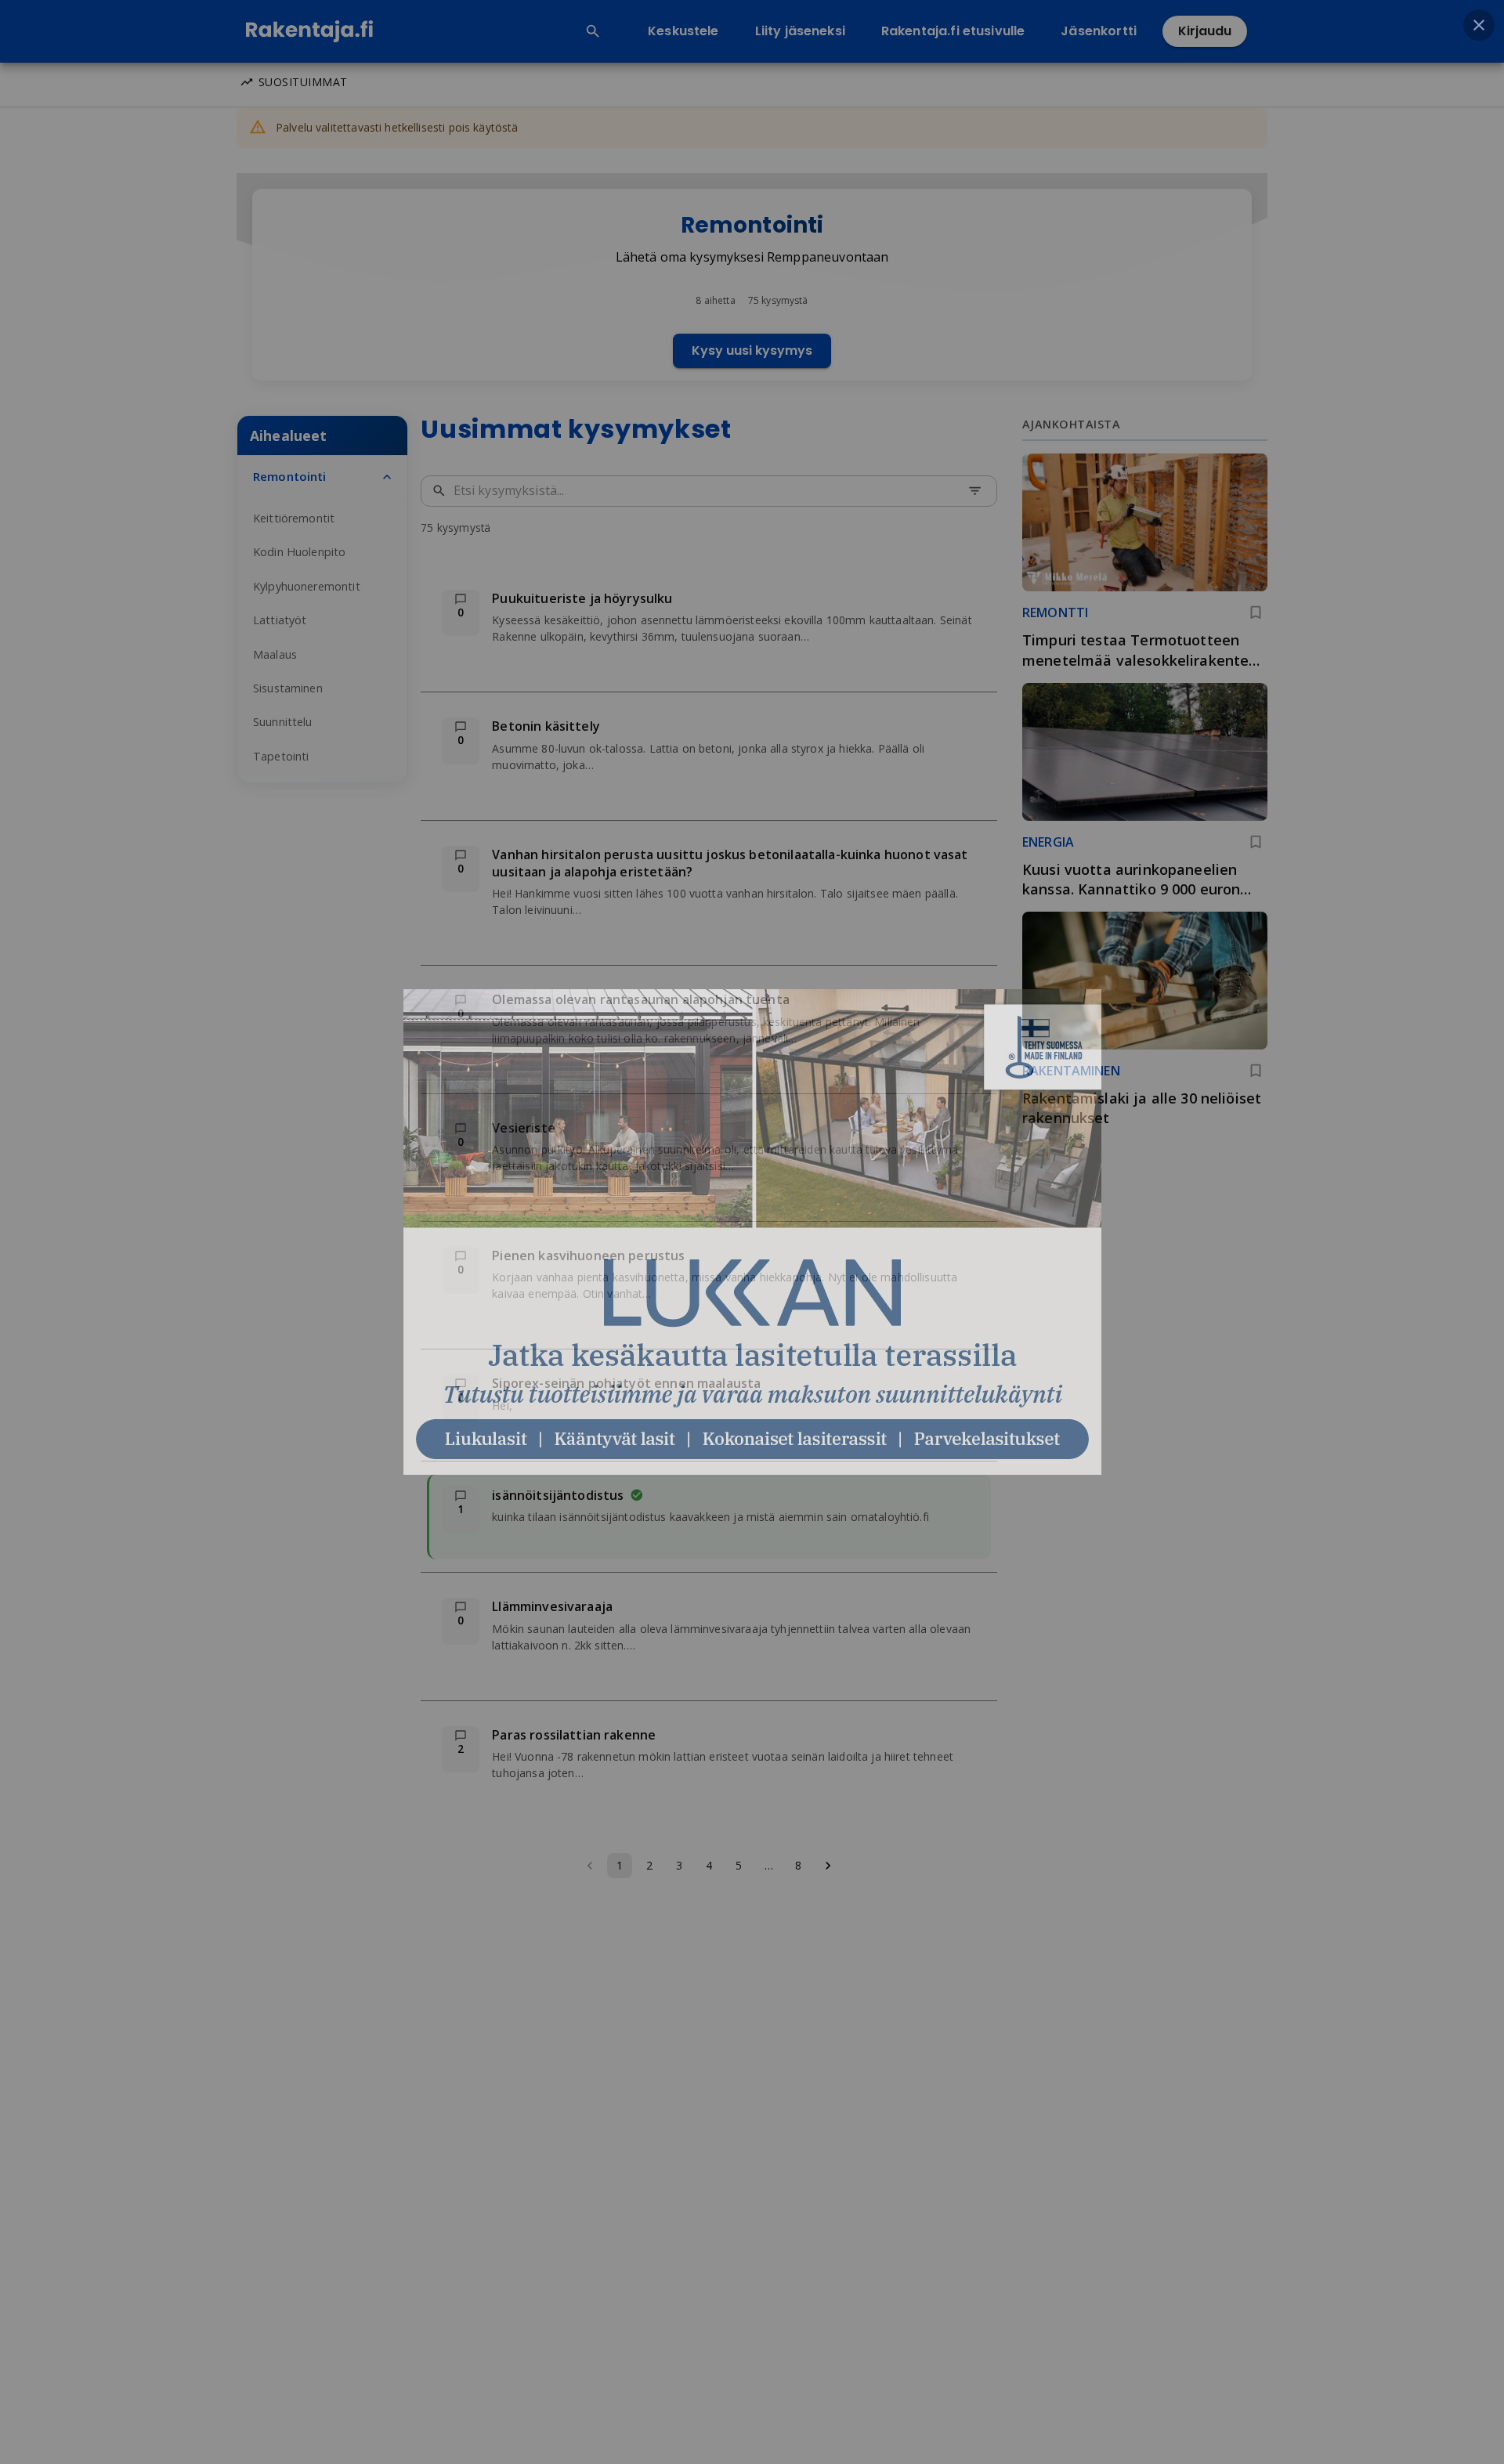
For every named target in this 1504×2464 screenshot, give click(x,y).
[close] (1479, 25)
